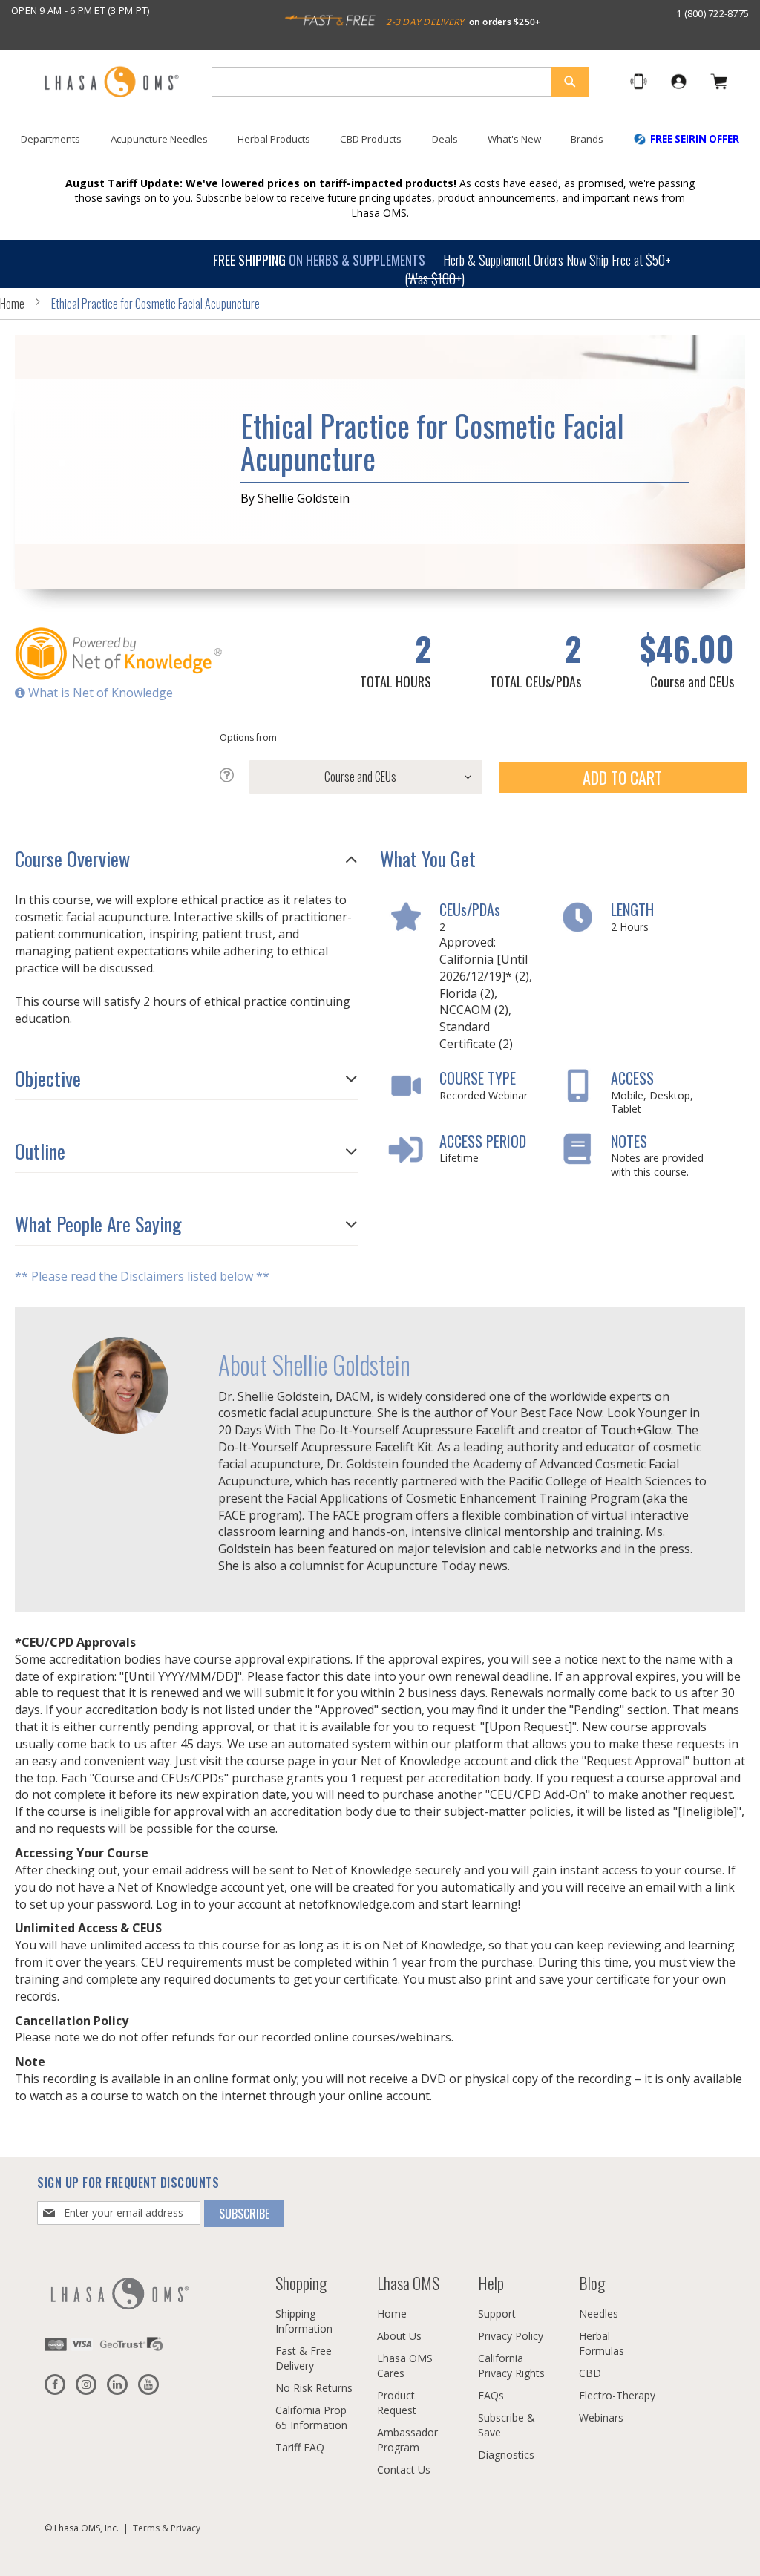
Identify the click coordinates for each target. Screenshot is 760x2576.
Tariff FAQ (300, 2447)
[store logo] (111, 83)
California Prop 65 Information (311, 2418)
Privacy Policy (511, 2336)
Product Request (397, 2403)
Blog (592, 2283)
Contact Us (404, 2469)
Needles (599, 2314)
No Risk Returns (314, 2388)
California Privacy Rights (511, 2366)
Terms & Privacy (167, 2528)
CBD (590, 2373)
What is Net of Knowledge (99, 693)
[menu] (380, 145)
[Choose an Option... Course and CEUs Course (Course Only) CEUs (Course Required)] (351, 777)
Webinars (601, 2418)
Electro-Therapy (617, 2395)
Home (12, 304)
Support (497, 2314)
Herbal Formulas (602, 2343)
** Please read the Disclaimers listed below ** (142, 1276)
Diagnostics (506, 2455)
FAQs (491, 2395)
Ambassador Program (407, 2440)
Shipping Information (304, 2321)
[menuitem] (50, 139)
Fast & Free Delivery (304, 2358)
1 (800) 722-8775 (712, 13)
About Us (399, 2336)
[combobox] (400, 82)
